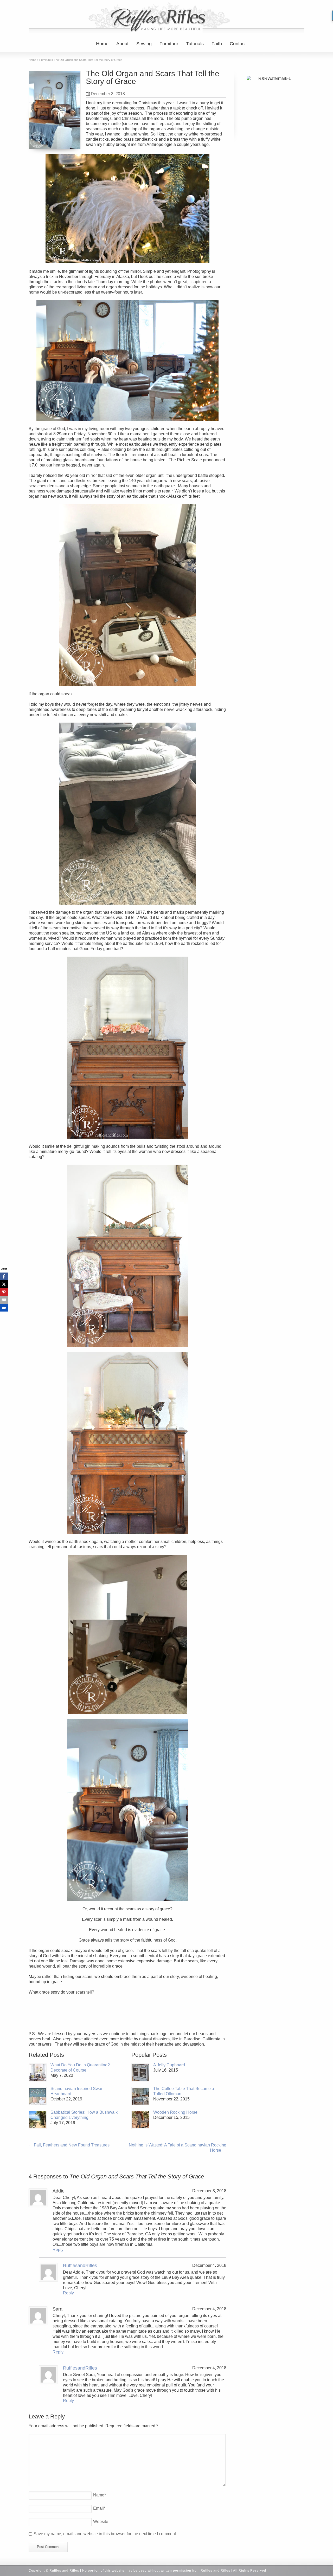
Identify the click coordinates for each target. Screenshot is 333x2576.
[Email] (4, 1300)
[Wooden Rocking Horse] (140, 2120)
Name (100, 2495)
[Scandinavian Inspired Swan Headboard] (38, 2096)
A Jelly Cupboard (169, 2065)
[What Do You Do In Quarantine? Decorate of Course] (38, 2072)
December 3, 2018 (108, 94)
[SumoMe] (4, 1308)
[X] (4, 1284)
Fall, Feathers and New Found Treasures (69, 2145)
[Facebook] (4, 1276)
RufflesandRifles (80, 2266)
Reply (58, 2250)
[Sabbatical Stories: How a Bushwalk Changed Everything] (38, 2120)
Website (101, 2522)
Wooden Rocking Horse (175, 2112)
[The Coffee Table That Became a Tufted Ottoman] (140, 2096)
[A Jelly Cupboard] (140, 2072)
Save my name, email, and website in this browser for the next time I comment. (105, 2534)
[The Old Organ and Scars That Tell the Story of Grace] (55, 110)
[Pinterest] (4, 1292)
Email (99, 2508)
